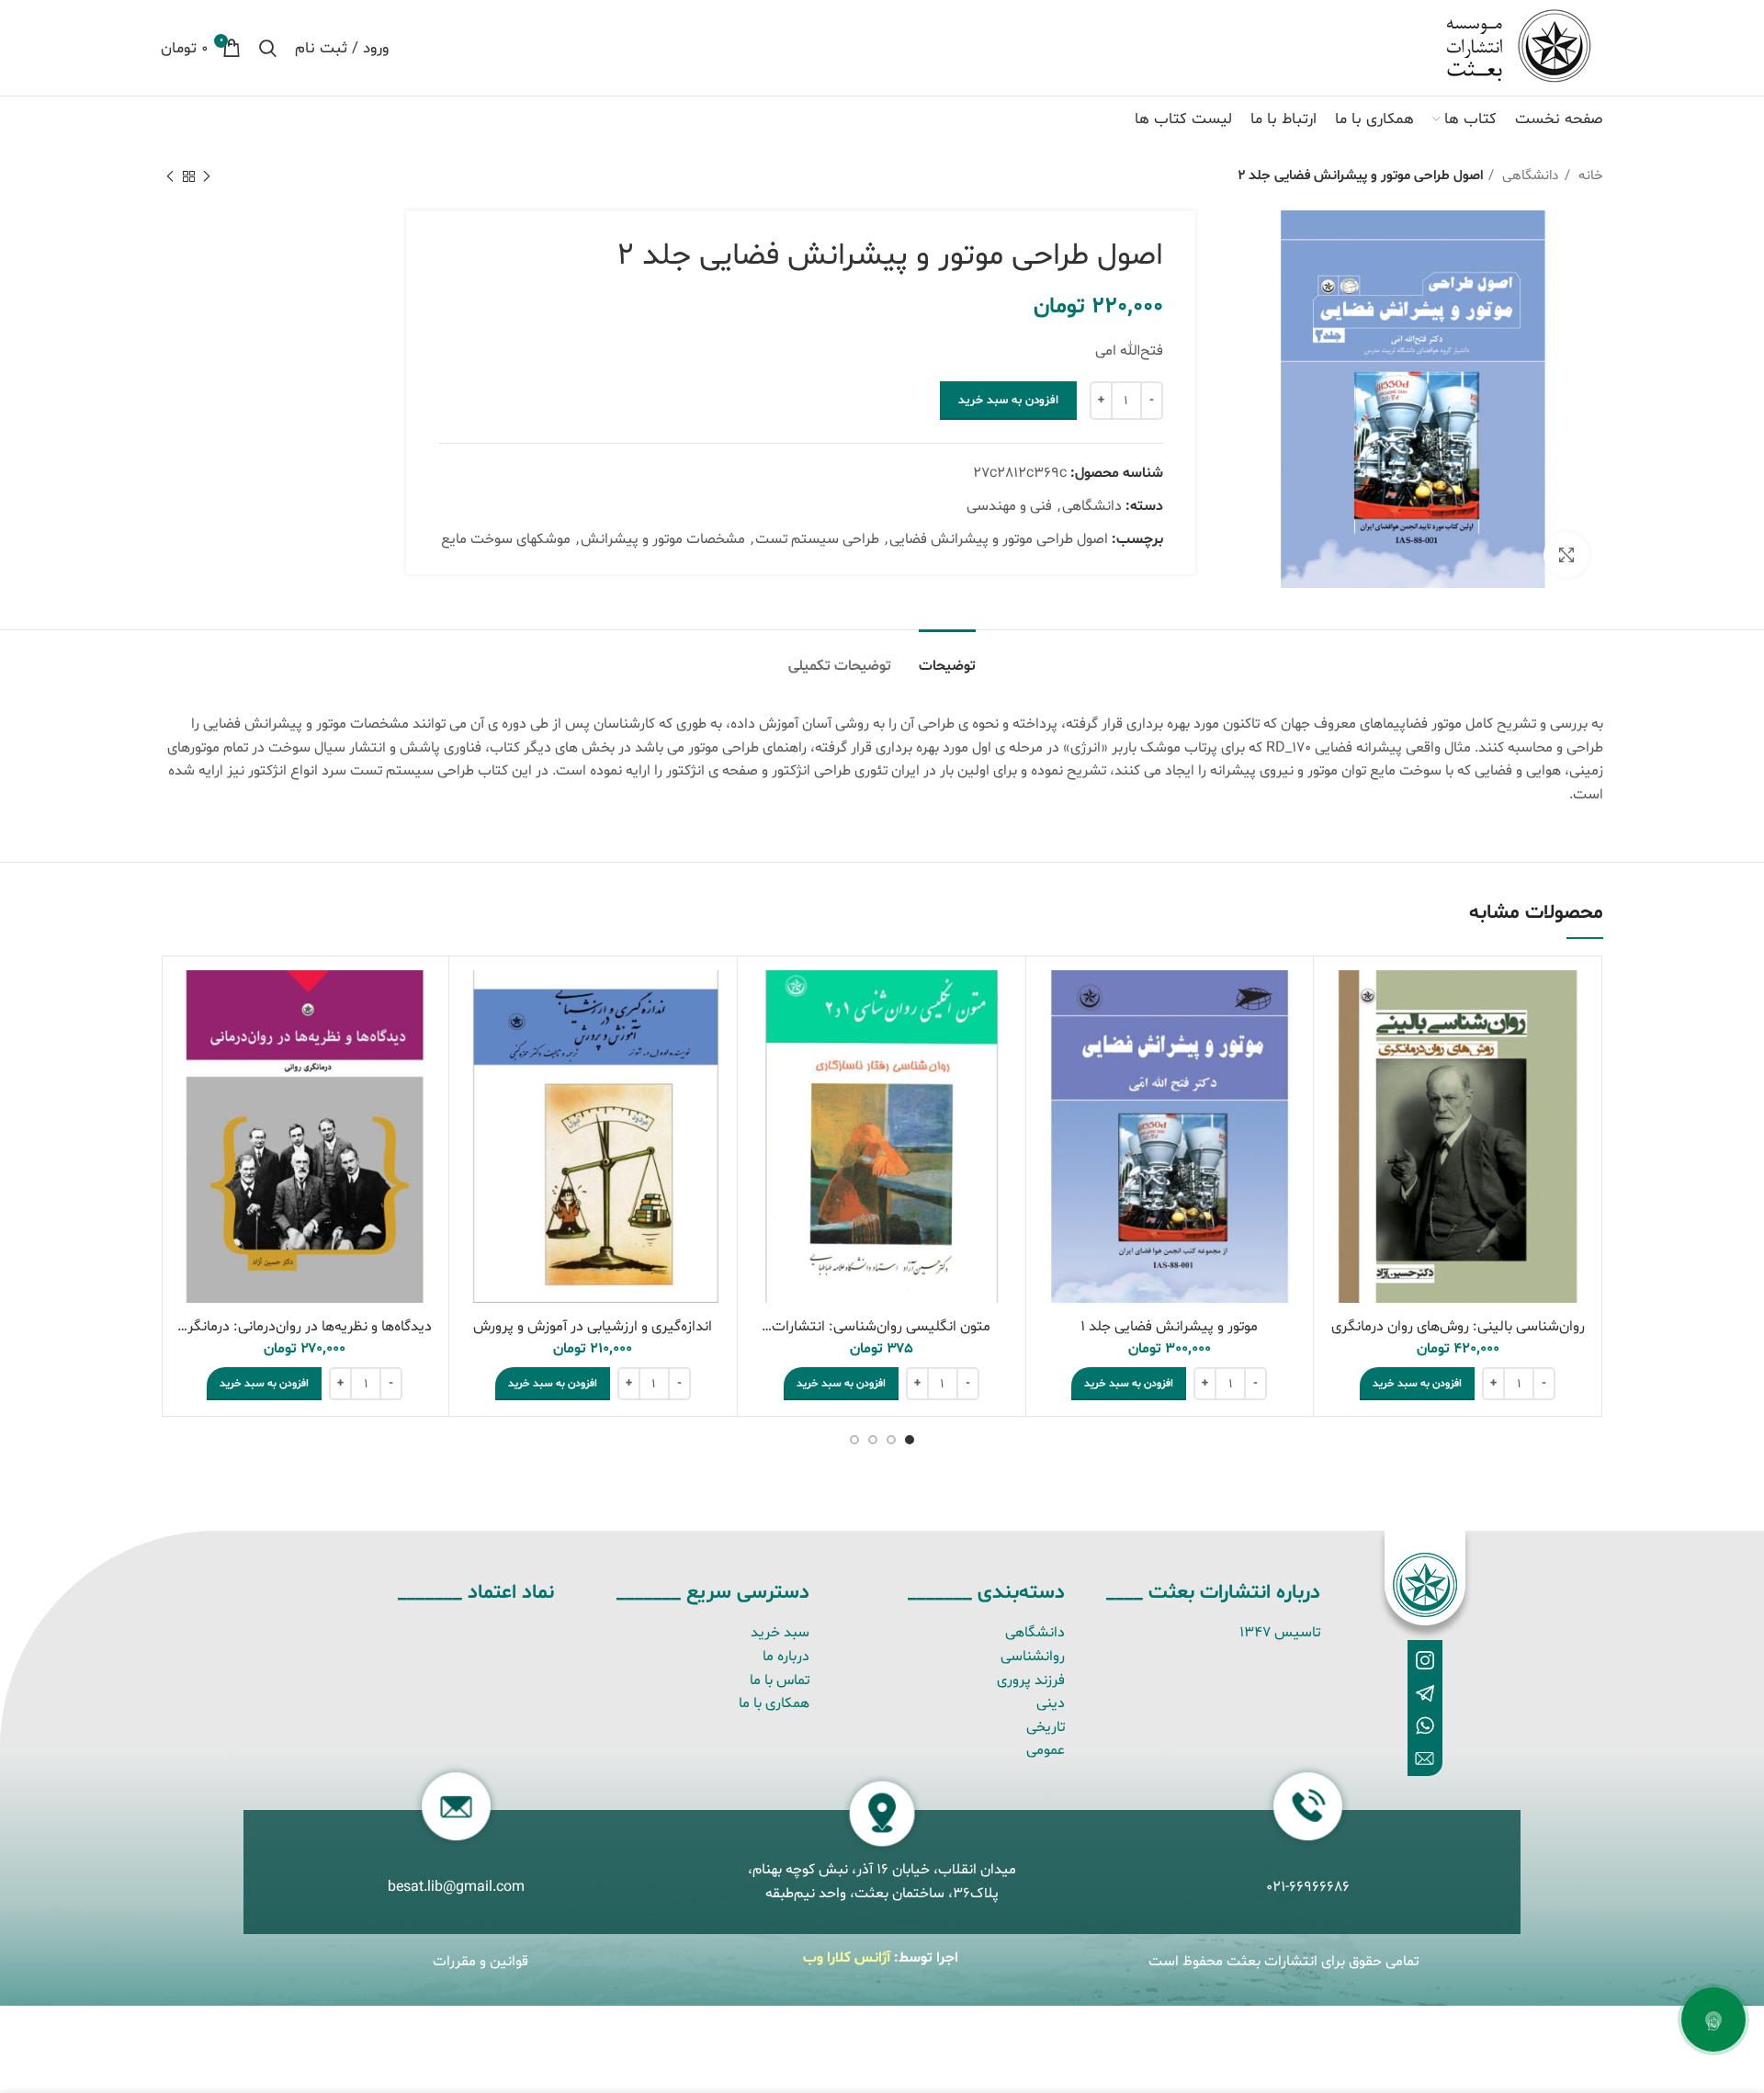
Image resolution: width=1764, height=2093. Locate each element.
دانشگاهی (1529, 176)
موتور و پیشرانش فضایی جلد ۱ (1169, 1327)
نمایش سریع (1341, 1000)
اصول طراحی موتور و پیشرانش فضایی (999, 539)
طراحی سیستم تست (817, 539)
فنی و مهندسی (1009, 506)
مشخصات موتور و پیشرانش (663, 539)
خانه (1589, 176)
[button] (1417, 1384)
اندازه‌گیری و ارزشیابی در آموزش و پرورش (593, 1327)
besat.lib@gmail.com (456, 1887)
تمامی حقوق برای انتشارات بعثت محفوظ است (1283, 1962)
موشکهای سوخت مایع (506, 539)
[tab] (947, 657)
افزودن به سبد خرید (1008, 401)
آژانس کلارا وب (847, 1958)
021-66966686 (1308, 1887)
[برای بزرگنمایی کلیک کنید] (1566, 555)
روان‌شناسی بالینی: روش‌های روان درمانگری (1458, 1327)
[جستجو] (268, 48)
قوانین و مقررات (481, 1962)
